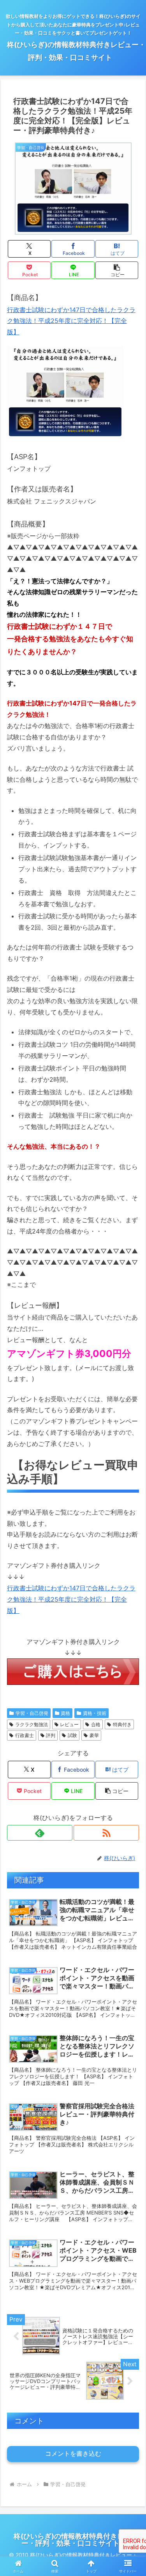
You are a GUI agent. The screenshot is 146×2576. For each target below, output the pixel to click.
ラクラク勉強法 (32, 1724)
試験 (72, 1735)
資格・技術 (95, 1713)
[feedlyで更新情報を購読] (40, 1833)
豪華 (94, 1735)
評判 (51, 1735)
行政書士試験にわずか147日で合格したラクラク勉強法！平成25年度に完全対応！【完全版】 (71, 321)
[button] (117, 270)
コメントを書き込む (73, 2454)
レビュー (69, 1724)
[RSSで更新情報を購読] (106, 1833)
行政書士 (25, 1735)
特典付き (122, 1724)
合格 (96, 1724)
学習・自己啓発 (32, 1713)
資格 (65, 1713)
